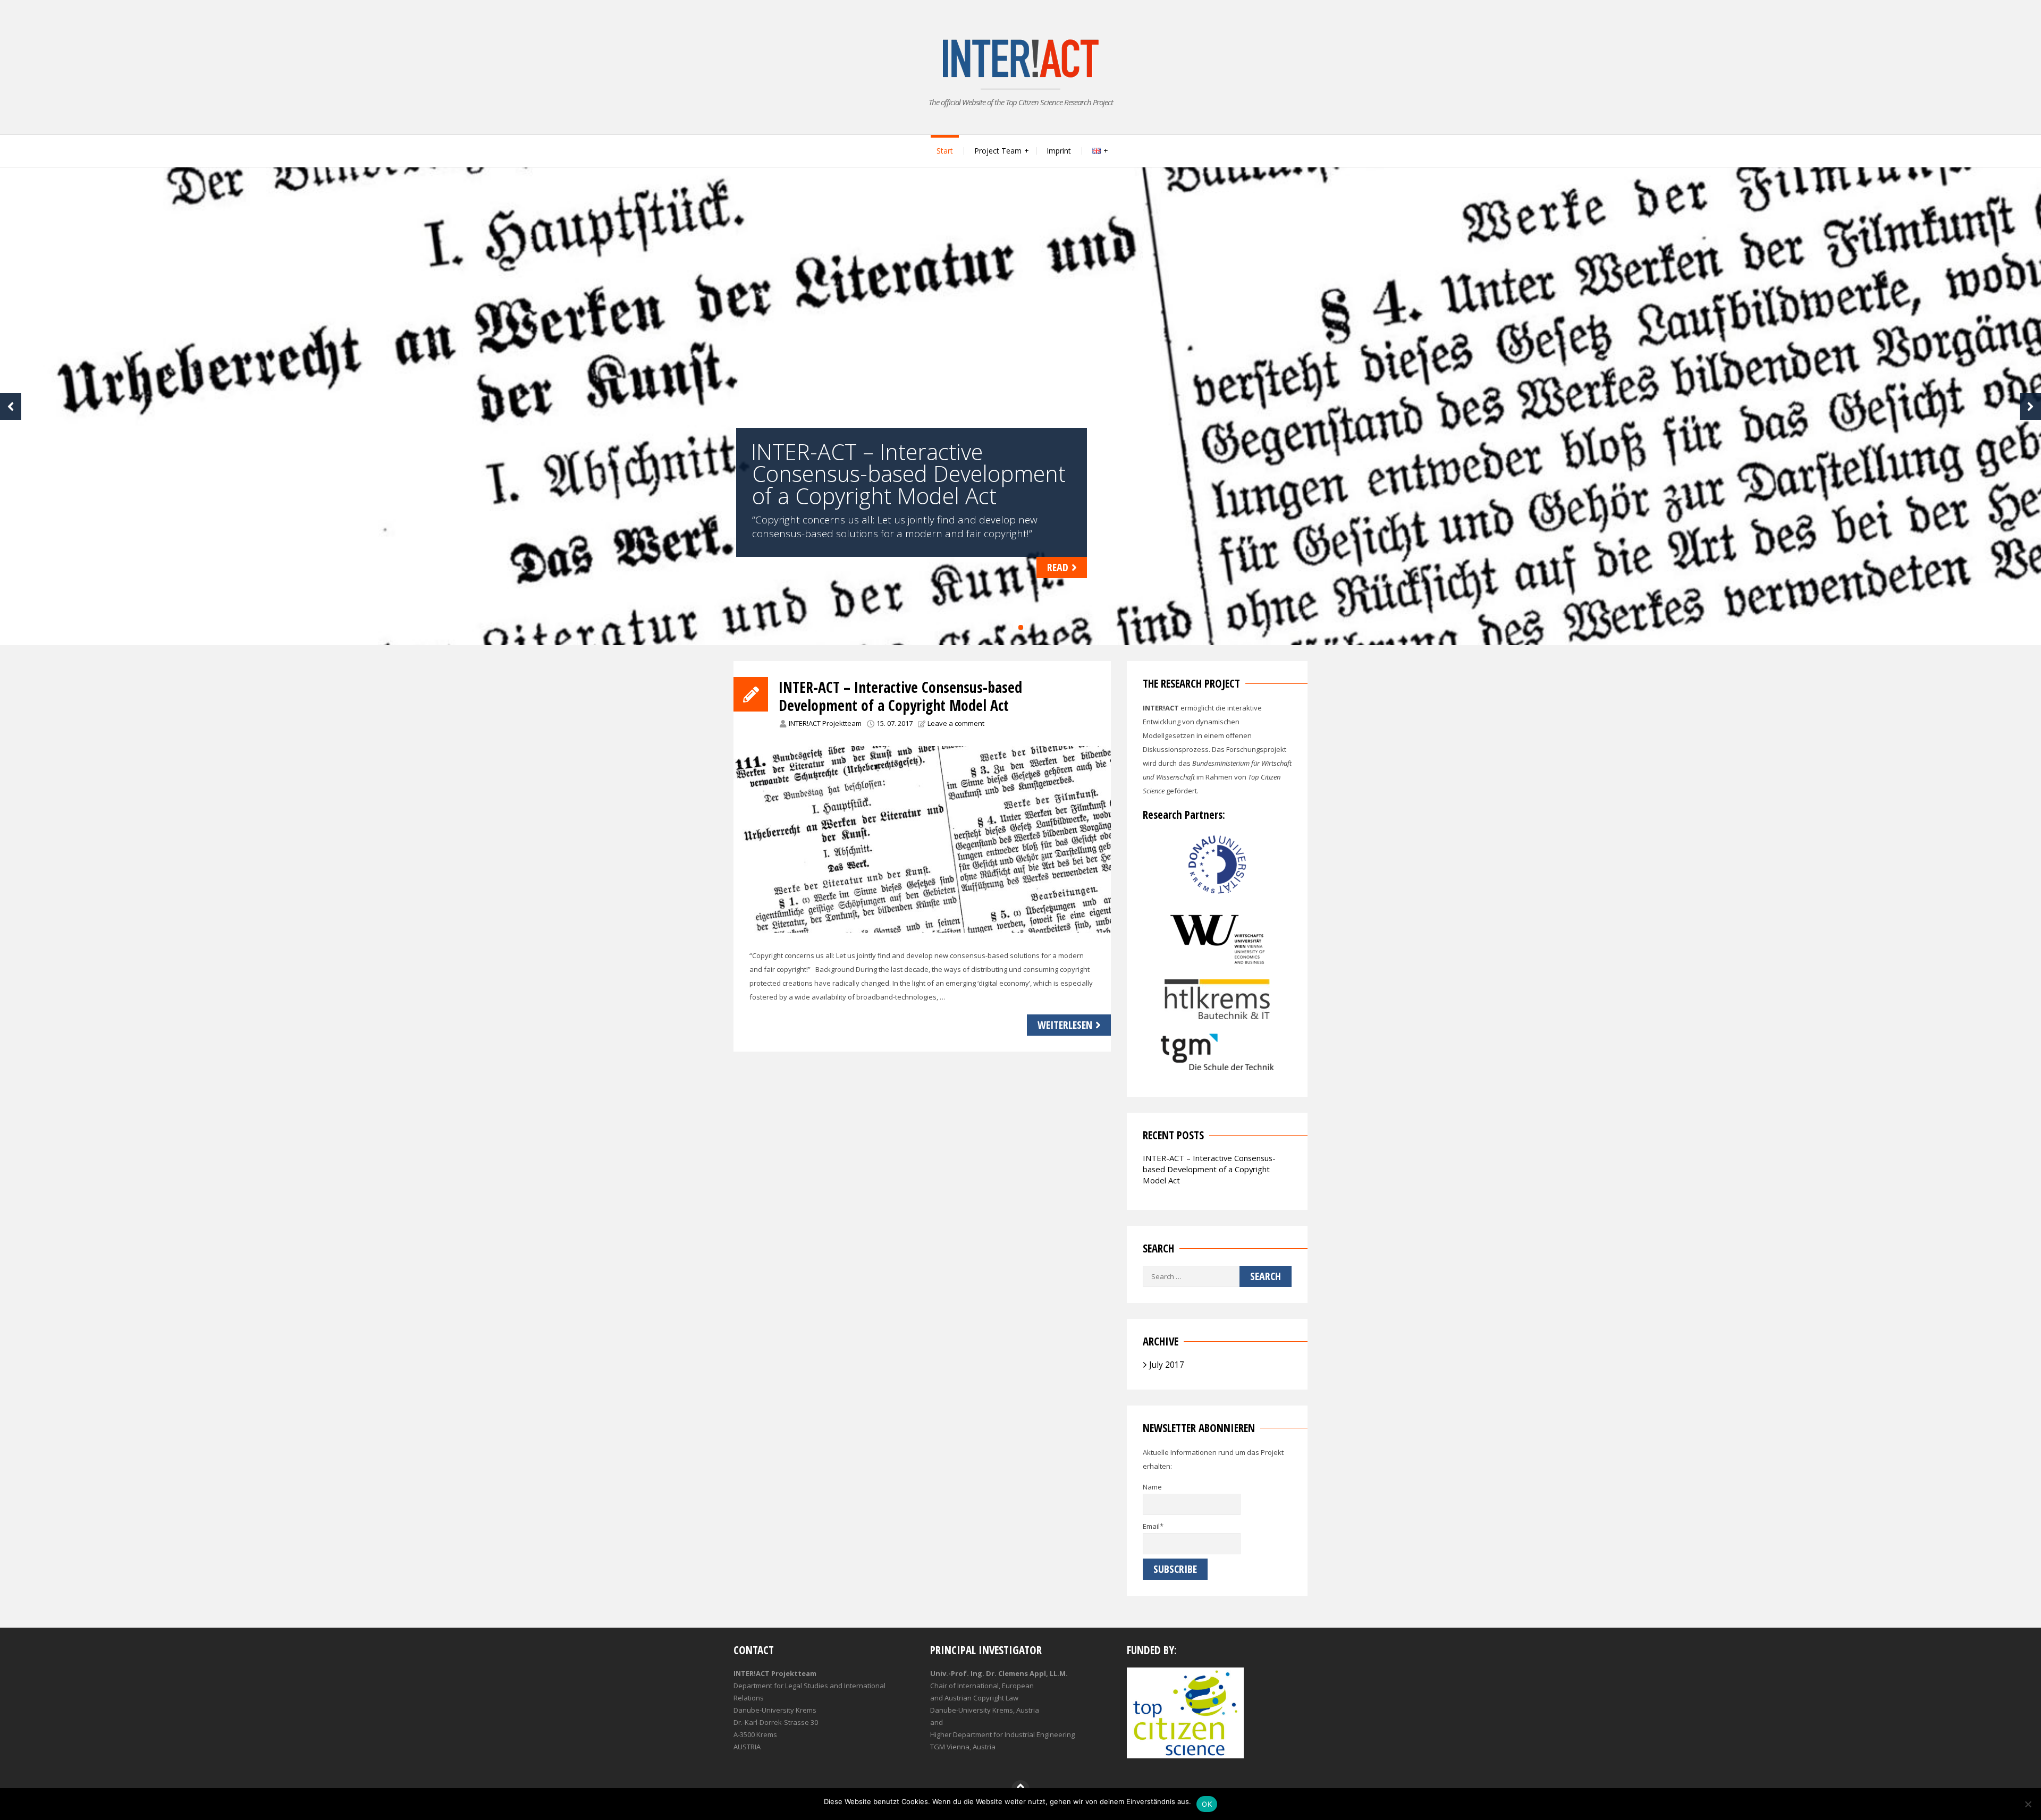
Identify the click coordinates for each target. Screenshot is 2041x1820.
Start (945, 151)
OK (1207, 1804)
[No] (2028, 1804)
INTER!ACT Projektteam (825, 723)
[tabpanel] (1020, 406)
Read (1058, 567)
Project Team (998, 151)
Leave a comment (956, 723)
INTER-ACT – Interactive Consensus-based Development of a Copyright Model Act (900, 696)
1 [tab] (1021, 627)
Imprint (1059, 151)
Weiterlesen (1065, 1025)
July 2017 (1167, 1365)
